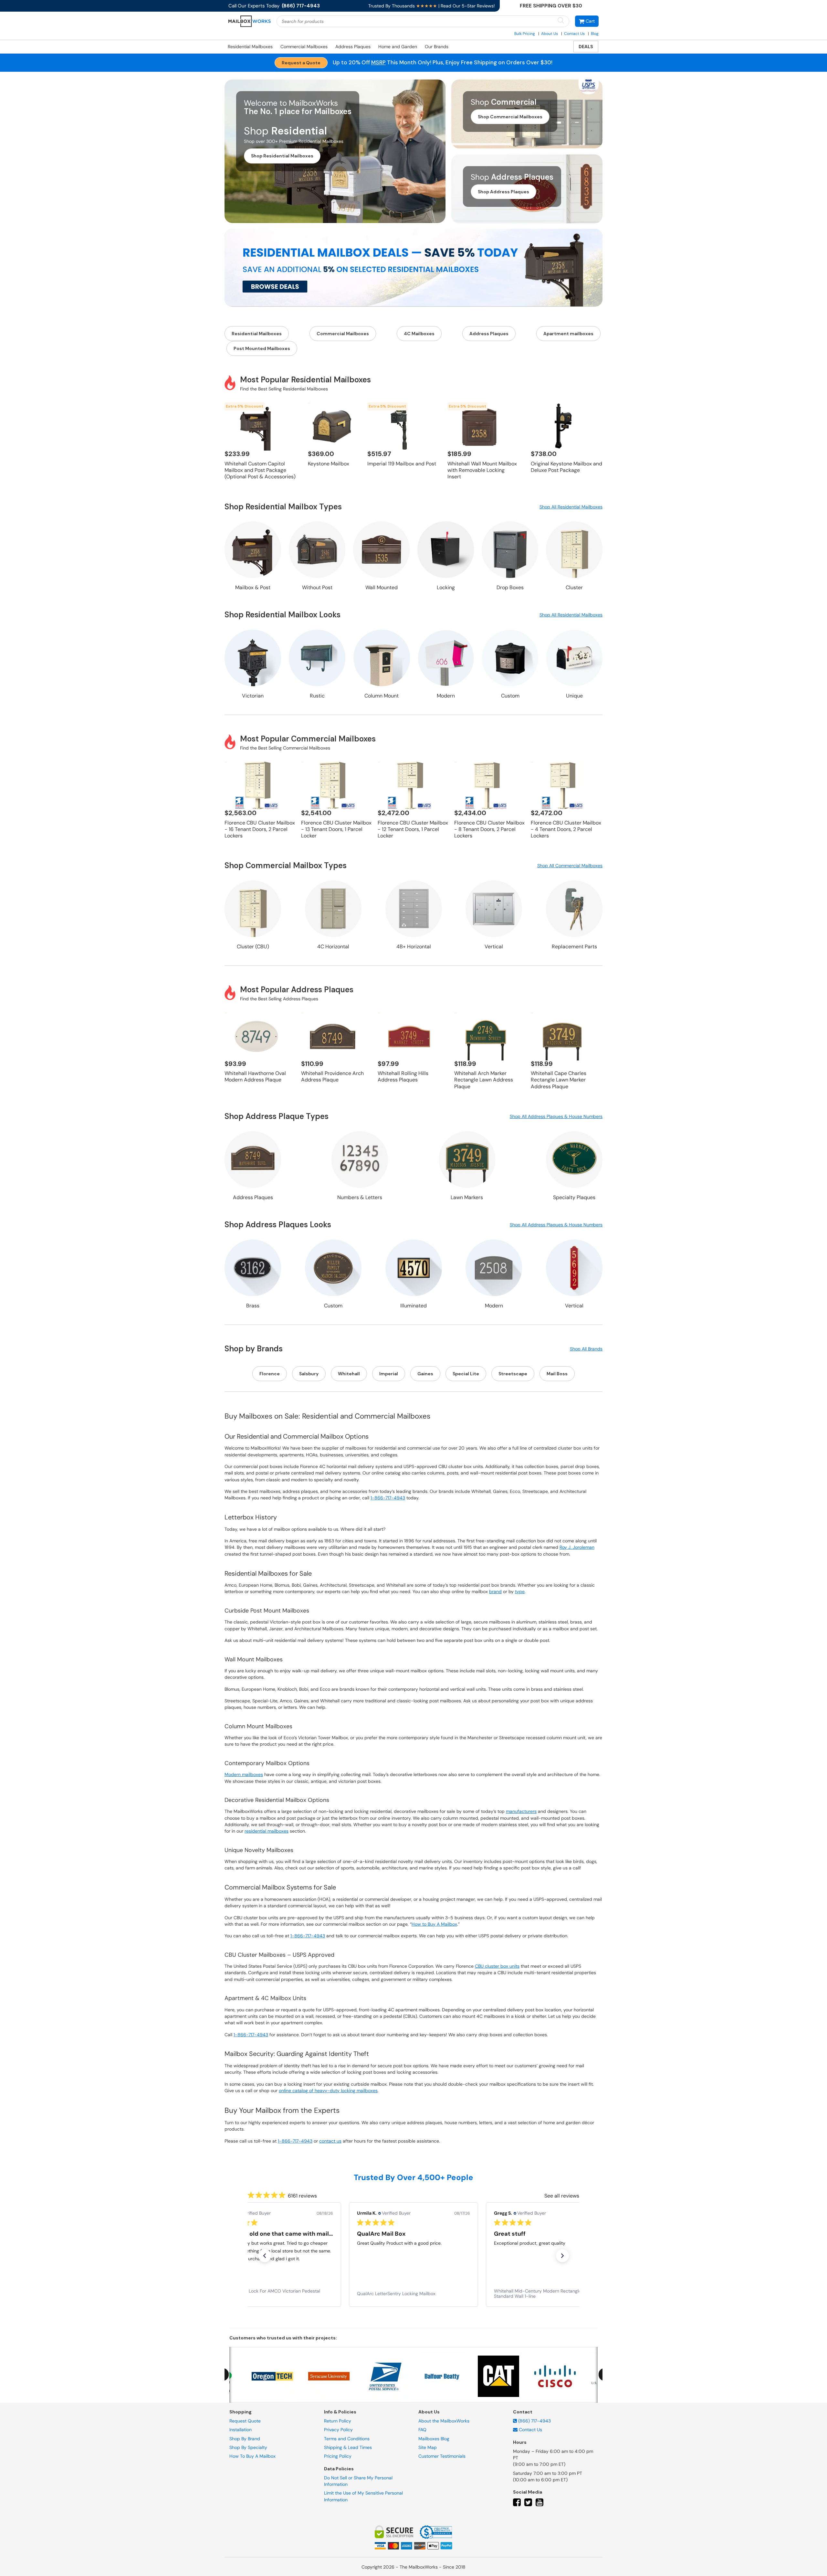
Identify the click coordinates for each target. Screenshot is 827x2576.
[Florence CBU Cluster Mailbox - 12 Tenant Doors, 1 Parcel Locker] (409, 785)
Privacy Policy (338, 2430)
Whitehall (349, 1374)
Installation (241, 2430)
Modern (446, 696)
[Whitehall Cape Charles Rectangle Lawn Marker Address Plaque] (562, 1036)
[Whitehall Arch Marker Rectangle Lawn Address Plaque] (486, 1036)
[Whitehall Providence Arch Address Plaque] (333, 1036)
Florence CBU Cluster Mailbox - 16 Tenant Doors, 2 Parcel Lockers (260, 829)
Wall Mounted (382, 587)
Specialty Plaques (574, 1197)
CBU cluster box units (497, 1966)
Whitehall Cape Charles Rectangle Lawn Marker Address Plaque (559, 1080)
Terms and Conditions (347, 2438)
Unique (574, 696)
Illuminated (413, 1306)
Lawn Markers (467, 1197)
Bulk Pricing (525, 34)
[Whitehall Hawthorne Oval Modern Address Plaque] (256, 1036)
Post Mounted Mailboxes (262, 348)
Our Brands (437, 47)
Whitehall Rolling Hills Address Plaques (403, 1076)
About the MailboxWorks (444, 2421)
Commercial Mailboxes (304, 47)
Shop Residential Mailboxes (282, 156)
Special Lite (466, 1374)
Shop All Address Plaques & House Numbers (556, 1116)
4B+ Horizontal (414, 947)
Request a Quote (301, 63)
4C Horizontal (333, 947)
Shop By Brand (245, 2438)
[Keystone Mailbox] (332, 426)
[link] (277, 2294)
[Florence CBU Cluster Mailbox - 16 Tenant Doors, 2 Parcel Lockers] (256, 785)
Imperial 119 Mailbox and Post (402, 464)
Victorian (253, 696)
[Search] (561, 21)
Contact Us (574, 34)
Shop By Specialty (248, 2447)
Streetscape (513, 1374)
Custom (510, 696)
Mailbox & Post (253, 587)
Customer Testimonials (442, 2456)
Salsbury (309, 1374)
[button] (587, 21)
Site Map (428, 2447)
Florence (270, 1374)
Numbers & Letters (360, 1197)
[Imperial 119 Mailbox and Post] (399, 426)
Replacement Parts (574, 947)
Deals (586, 47)
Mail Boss (557, 1374)
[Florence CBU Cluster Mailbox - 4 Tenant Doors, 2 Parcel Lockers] (562, 785)
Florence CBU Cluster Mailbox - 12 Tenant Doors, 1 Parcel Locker (413, 829)
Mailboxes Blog (434, 2438)
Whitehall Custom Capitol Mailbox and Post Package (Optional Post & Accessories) (260, 470)
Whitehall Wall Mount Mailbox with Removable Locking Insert (482, 470)
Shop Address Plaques (503, 192)
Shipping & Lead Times (348, 2447)
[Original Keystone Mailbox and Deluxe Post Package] (562, 426)
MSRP (378, 62)
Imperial (389, 1374)
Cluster (574, 587)
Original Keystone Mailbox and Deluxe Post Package (566, 467)
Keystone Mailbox (329, 464)
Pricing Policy (338, 2456)
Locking (446, 587)
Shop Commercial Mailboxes (510, 117)
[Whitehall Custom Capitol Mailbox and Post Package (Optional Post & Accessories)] (256, 426)
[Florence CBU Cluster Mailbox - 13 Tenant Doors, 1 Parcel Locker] (333, 785)
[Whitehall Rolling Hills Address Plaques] (409, 1036)
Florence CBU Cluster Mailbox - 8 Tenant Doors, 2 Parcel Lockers (489, 829)
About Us (550, 34)
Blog (595, 34)
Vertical (494, 947)
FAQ (422, 2430)
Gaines (425, 1374)
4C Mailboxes (419, 334)
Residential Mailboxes (250, 47)
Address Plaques (353, 47)
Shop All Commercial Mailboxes (570, 866)
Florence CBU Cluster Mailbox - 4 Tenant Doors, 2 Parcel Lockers (566, 829)
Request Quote (245, 2421)
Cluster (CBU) (253, 947)
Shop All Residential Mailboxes (571, 507)
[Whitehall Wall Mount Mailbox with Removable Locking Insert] (479, 426)
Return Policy (338, 2421)
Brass (253, 1306)
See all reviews (562, 2196)
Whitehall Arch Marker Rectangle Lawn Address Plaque (484, 1080)
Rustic (317, 696)
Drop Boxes (510, 587)
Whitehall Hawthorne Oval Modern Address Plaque (255, 1076)
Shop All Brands (586, 1349)
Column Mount (382, 696)
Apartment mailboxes (568, 334)
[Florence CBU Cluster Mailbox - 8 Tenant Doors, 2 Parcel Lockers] (486, 785)
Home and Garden (398, 47)
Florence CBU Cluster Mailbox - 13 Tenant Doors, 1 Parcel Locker (336, 829)
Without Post (317, 587)
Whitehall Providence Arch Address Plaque (332, 1076)
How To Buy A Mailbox (252, 2456)
